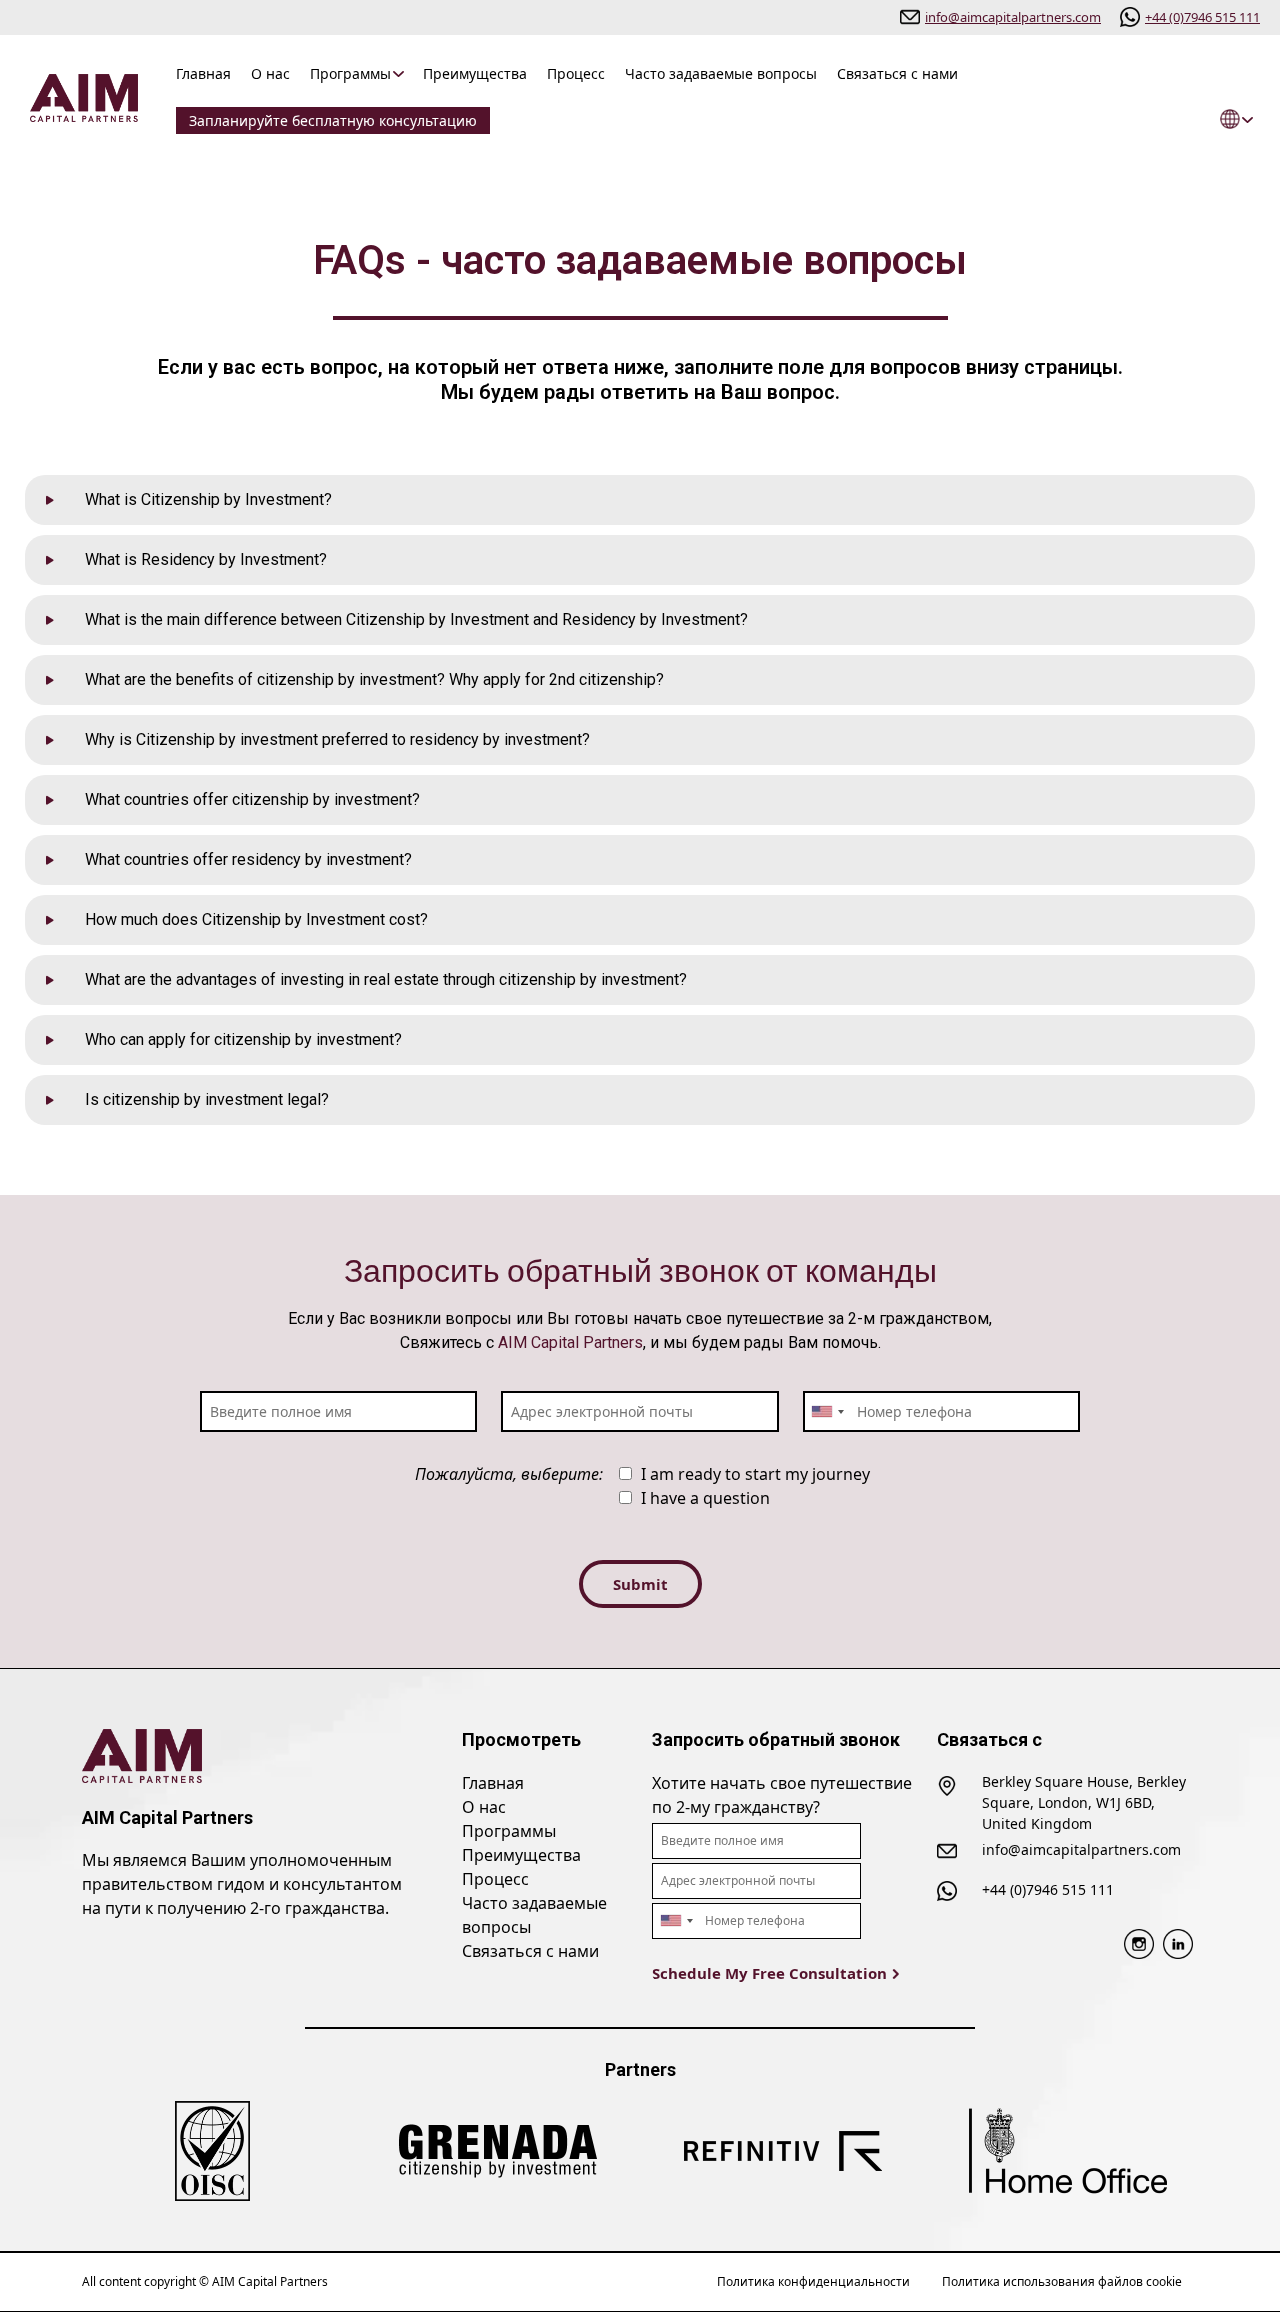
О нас (270, 73)
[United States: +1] (827, 1411)
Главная (203, 73)
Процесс (576, 73)
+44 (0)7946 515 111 (1202, 17)
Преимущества (475, 73)
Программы (350, 73)
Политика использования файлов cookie (1062, 2281)
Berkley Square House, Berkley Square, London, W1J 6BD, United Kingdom (1084, 1802)
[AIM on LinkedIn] (1178, 1942)
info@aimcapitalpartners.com (1013, 17)
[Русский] (1232, 119)
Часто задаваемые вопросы (721, 73)
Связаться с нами (897, 73)
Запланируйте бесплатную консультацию (333, 120)
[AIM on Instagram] (1139, 1942)
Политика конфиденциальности (813, 2281)
